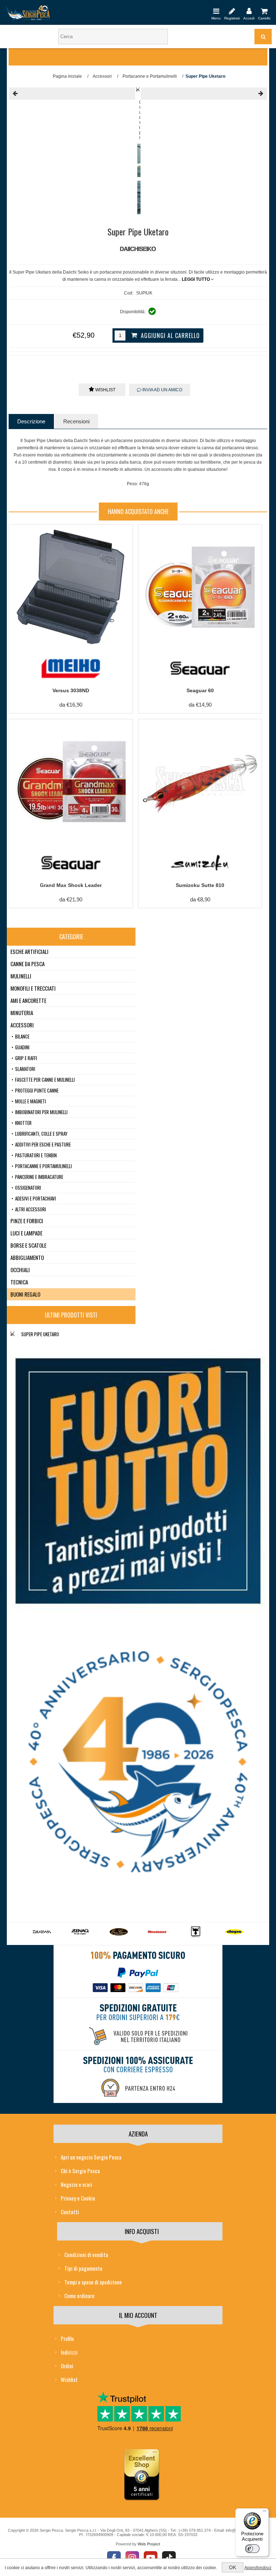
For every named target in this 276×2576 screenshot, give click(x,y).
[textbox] (113, 37)
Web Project (149, 2544)
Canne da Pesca (27, 964)
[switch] (252, 2549)
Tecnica (19, 1282)
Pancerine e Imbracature (39, 1177)
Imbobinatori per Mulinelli (41, 1112)
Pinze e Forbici (27, 1221)
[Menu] (216, 11)
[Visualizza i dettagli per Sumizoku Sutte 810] (200, 781)
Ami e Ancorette (28, 1000)
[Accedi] (249, 11)
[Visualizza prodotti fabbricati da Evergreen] (80, 1932)
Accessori (22, 1025)
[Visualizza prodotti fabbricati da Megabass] (119, 1932)
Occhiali (20, 1270)
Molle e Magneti (31, 1101)
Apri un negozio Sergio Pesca (91, 2157)
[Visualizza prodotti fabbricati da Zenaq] (42, 1932)
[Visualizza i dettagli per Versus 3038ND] (71, 586)
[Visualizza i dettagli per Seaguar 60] (200, 586)
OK (233, 2567)
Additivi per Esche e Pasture (43, 1144)
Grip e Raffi (26, 1058)
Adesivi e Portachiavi (36, 1198)
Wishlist (105, 390)
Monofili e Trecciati (33, 988)
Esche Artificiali (29, 951)
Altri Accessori (31, 1209)
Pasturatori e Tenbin (36, 1155)
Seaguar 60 (200, 690)
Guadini (22, 1047)
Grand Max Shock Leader (71, 885)
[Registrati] (232, 11)
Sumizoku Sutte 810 (200, 885)
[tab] (31, 421)
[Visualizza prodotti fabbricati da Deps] (196, 1932)
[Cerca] (263, 37)
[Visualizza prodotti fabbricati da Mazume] (234, 1932)
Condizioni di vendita (86, 2255)
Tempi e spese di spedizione (93, 2282)
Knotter (23, 1123)
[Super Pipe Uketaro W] (204, 94)
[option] (137, 162)
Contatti (70, 2212)
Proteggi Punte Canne (37, 1090)
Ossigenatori (28, 1188)
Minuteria (22, 1013)
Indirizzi (69, 2352)
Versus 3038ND (71, 690)
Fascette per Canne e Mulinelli (45, 1080)
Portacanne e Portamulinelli (43, 1166)
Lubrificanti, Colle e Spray (41, 1134)
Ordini (67, 2366)
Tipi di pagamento (83, 2268)
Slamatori (25, 1069)
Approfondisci (258, 2568)
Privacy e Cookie (78, 2198)
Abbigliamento (27, 1257)
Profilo (67, 2338)
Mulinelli (21, 976)
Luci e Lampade (26, 1233)
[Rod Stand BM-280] (72, 94)
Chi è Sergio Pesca (80, 2171)
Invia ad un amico (162, 390)
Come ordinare (79, 2296)
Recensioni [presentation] (76, 421)
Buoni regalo (25, 1294)
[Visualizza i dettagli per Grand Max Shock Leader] (71, 781)
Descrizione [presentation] (31, 421)
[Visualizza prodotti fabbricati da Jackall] (157, 1932)
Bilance (22, 1036)
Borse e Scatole (28, 1245)
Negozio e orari (77, 2184)
